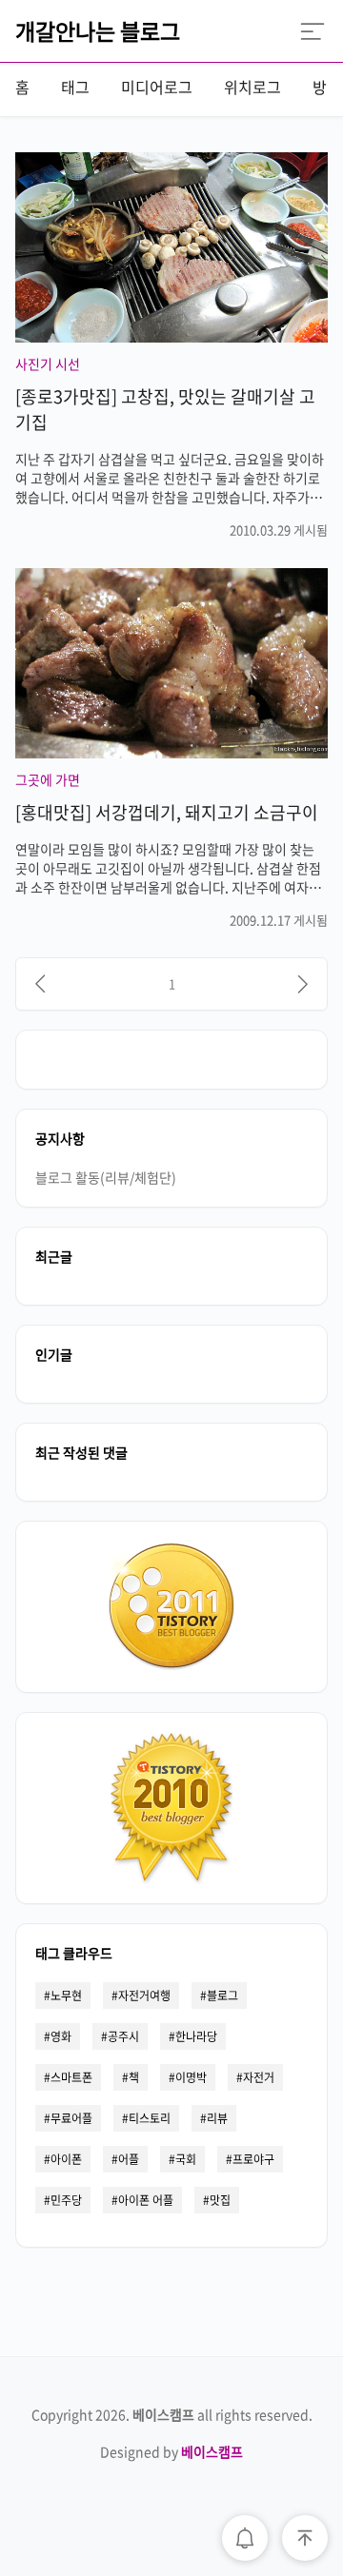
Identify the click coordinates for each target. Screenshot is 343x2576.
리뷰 (217, 2118)
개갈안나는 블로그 (98, 30)
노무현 (66, 1996)
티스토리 (150, 2118)
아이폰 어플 (146, 2200)
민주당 (66, 2200)
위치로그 (252, 87)
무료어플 (71, 2118)
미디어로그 (157, 87)
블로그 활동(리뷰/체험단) (106, 1177)
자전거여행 (144, 1996)
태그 (75, 87)
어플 (129, 2159)
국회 (186, 2159)
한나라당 (196, 2036)
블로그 (222, 1996)
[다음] (303, 984)
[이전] (40, 984)
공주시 (123, 2036)
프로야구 (253, 2159)
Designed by (171, 2451)
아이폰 (66, 2159)
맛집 (220, 2200)
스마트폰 (71, 2077)
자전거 (259, 2077)
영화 (61, 2036)
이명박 (191, 2077)
